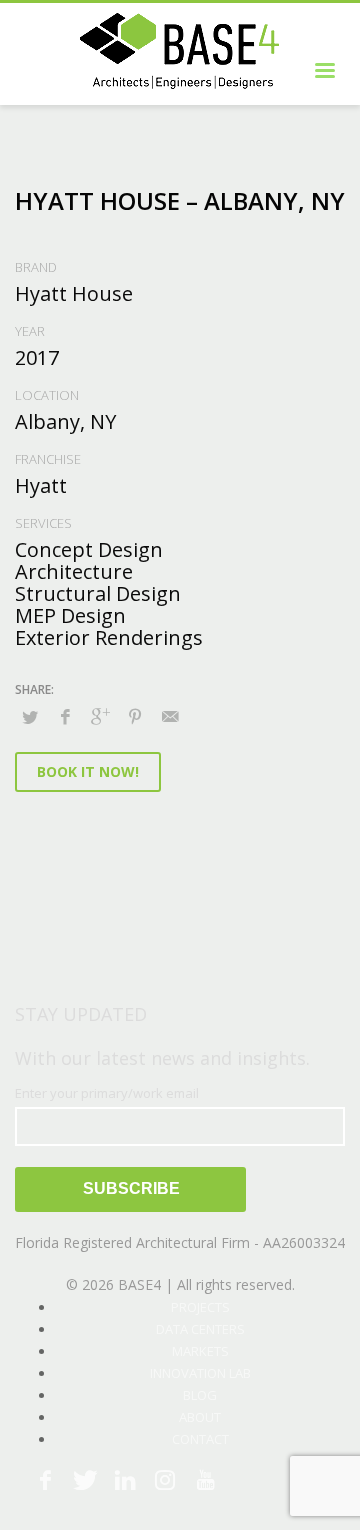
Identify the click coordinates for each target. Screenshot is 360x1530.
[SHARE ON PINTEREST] (135, 716)
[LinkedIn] (125, 1480)
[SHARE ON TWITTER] (30, 717)
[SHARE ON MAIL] (170, 716)
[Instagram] (165, 1480)
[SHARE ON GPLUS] (100, 716)
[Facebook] (45, 1480)
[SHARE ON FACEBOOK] (65, 716)
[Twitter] (85, 1480)
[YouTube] (205, 1480)
